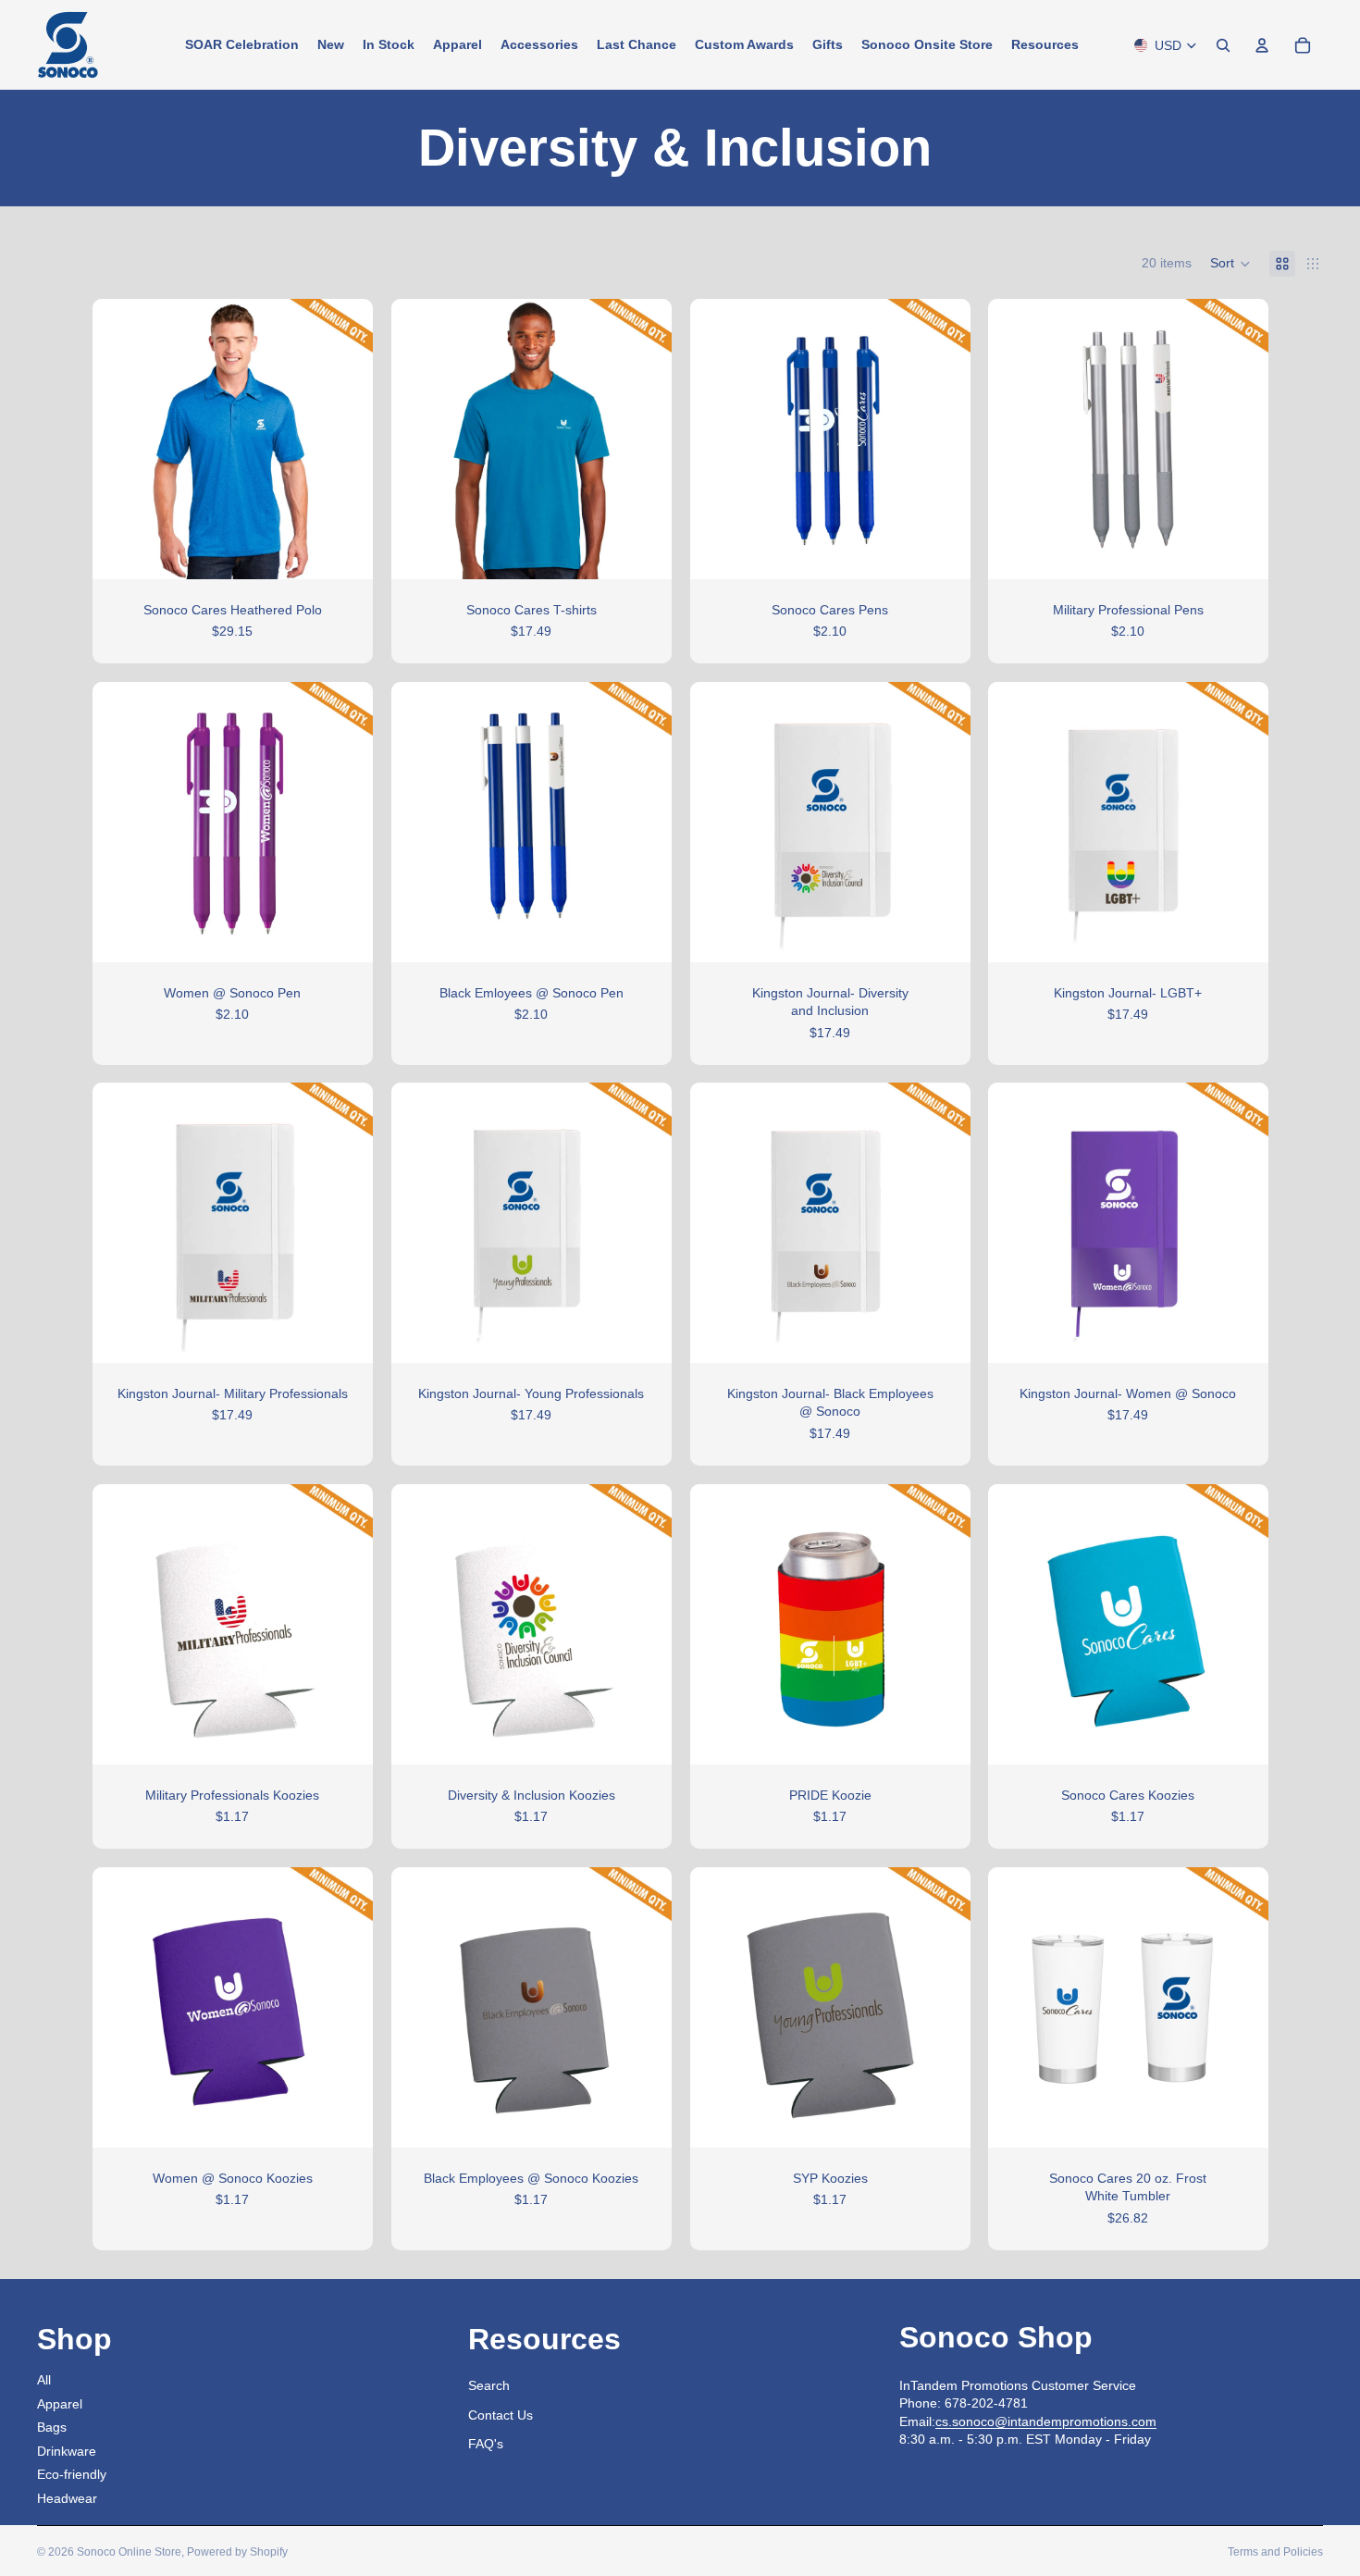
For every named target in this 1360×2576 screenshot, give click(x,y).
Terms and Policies (1275, 2552)
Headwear (67, 2498)
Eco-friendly (72, 2474)
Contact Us (501, 2415)
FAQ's (486, 2444)
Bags (52, 2427)
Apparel (60, 2404)
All (44, 2380)
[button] (1230, 264)
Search (489, 2385)
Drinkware (67, 2451)
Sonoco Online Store (129, 2552)
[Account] (1262, 45)
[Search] (1223, 45)
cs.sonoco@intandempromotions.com (1046, 2421)
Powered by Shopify (237, 2552)
